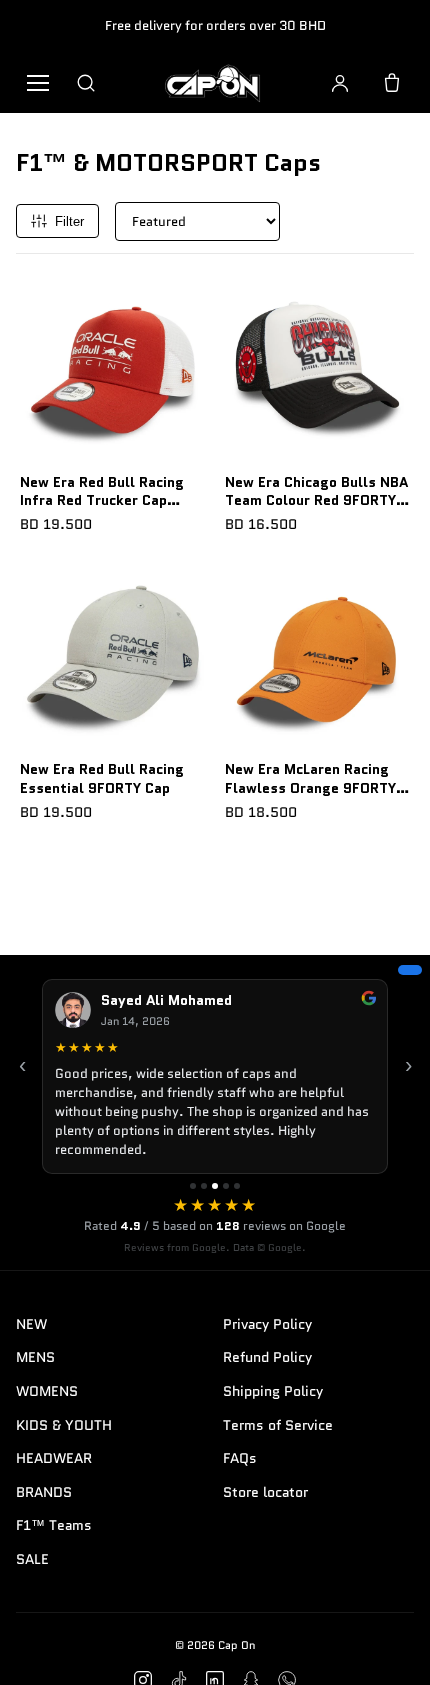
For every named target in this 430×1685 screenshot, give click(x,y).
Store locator (265, 1492)
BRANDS (44, 1492)
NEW (31, 1324)
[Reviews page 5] (237, 1186)
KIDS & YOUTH (64, 1425)
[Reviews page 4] (226, 1186)
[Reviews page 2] (204, 1186)
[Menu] (38, 83)
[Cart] (392, 83)
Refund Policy (267, 1357)
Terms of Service (278, 1425)
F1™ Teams (54, 1525)
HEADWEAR (54, 1458)
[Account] (340, 83)
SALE (32, 1559)
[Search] (86, 83)
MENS (35, 1357)
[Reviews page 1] (193, 1186)
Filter (69, 221)
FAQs (240, 1458)
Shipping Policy (273, 1391)
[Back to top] (384, 1647)
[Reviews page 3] (215, 1186)
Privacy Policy (267, 1324)
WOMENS (47, 1391)
